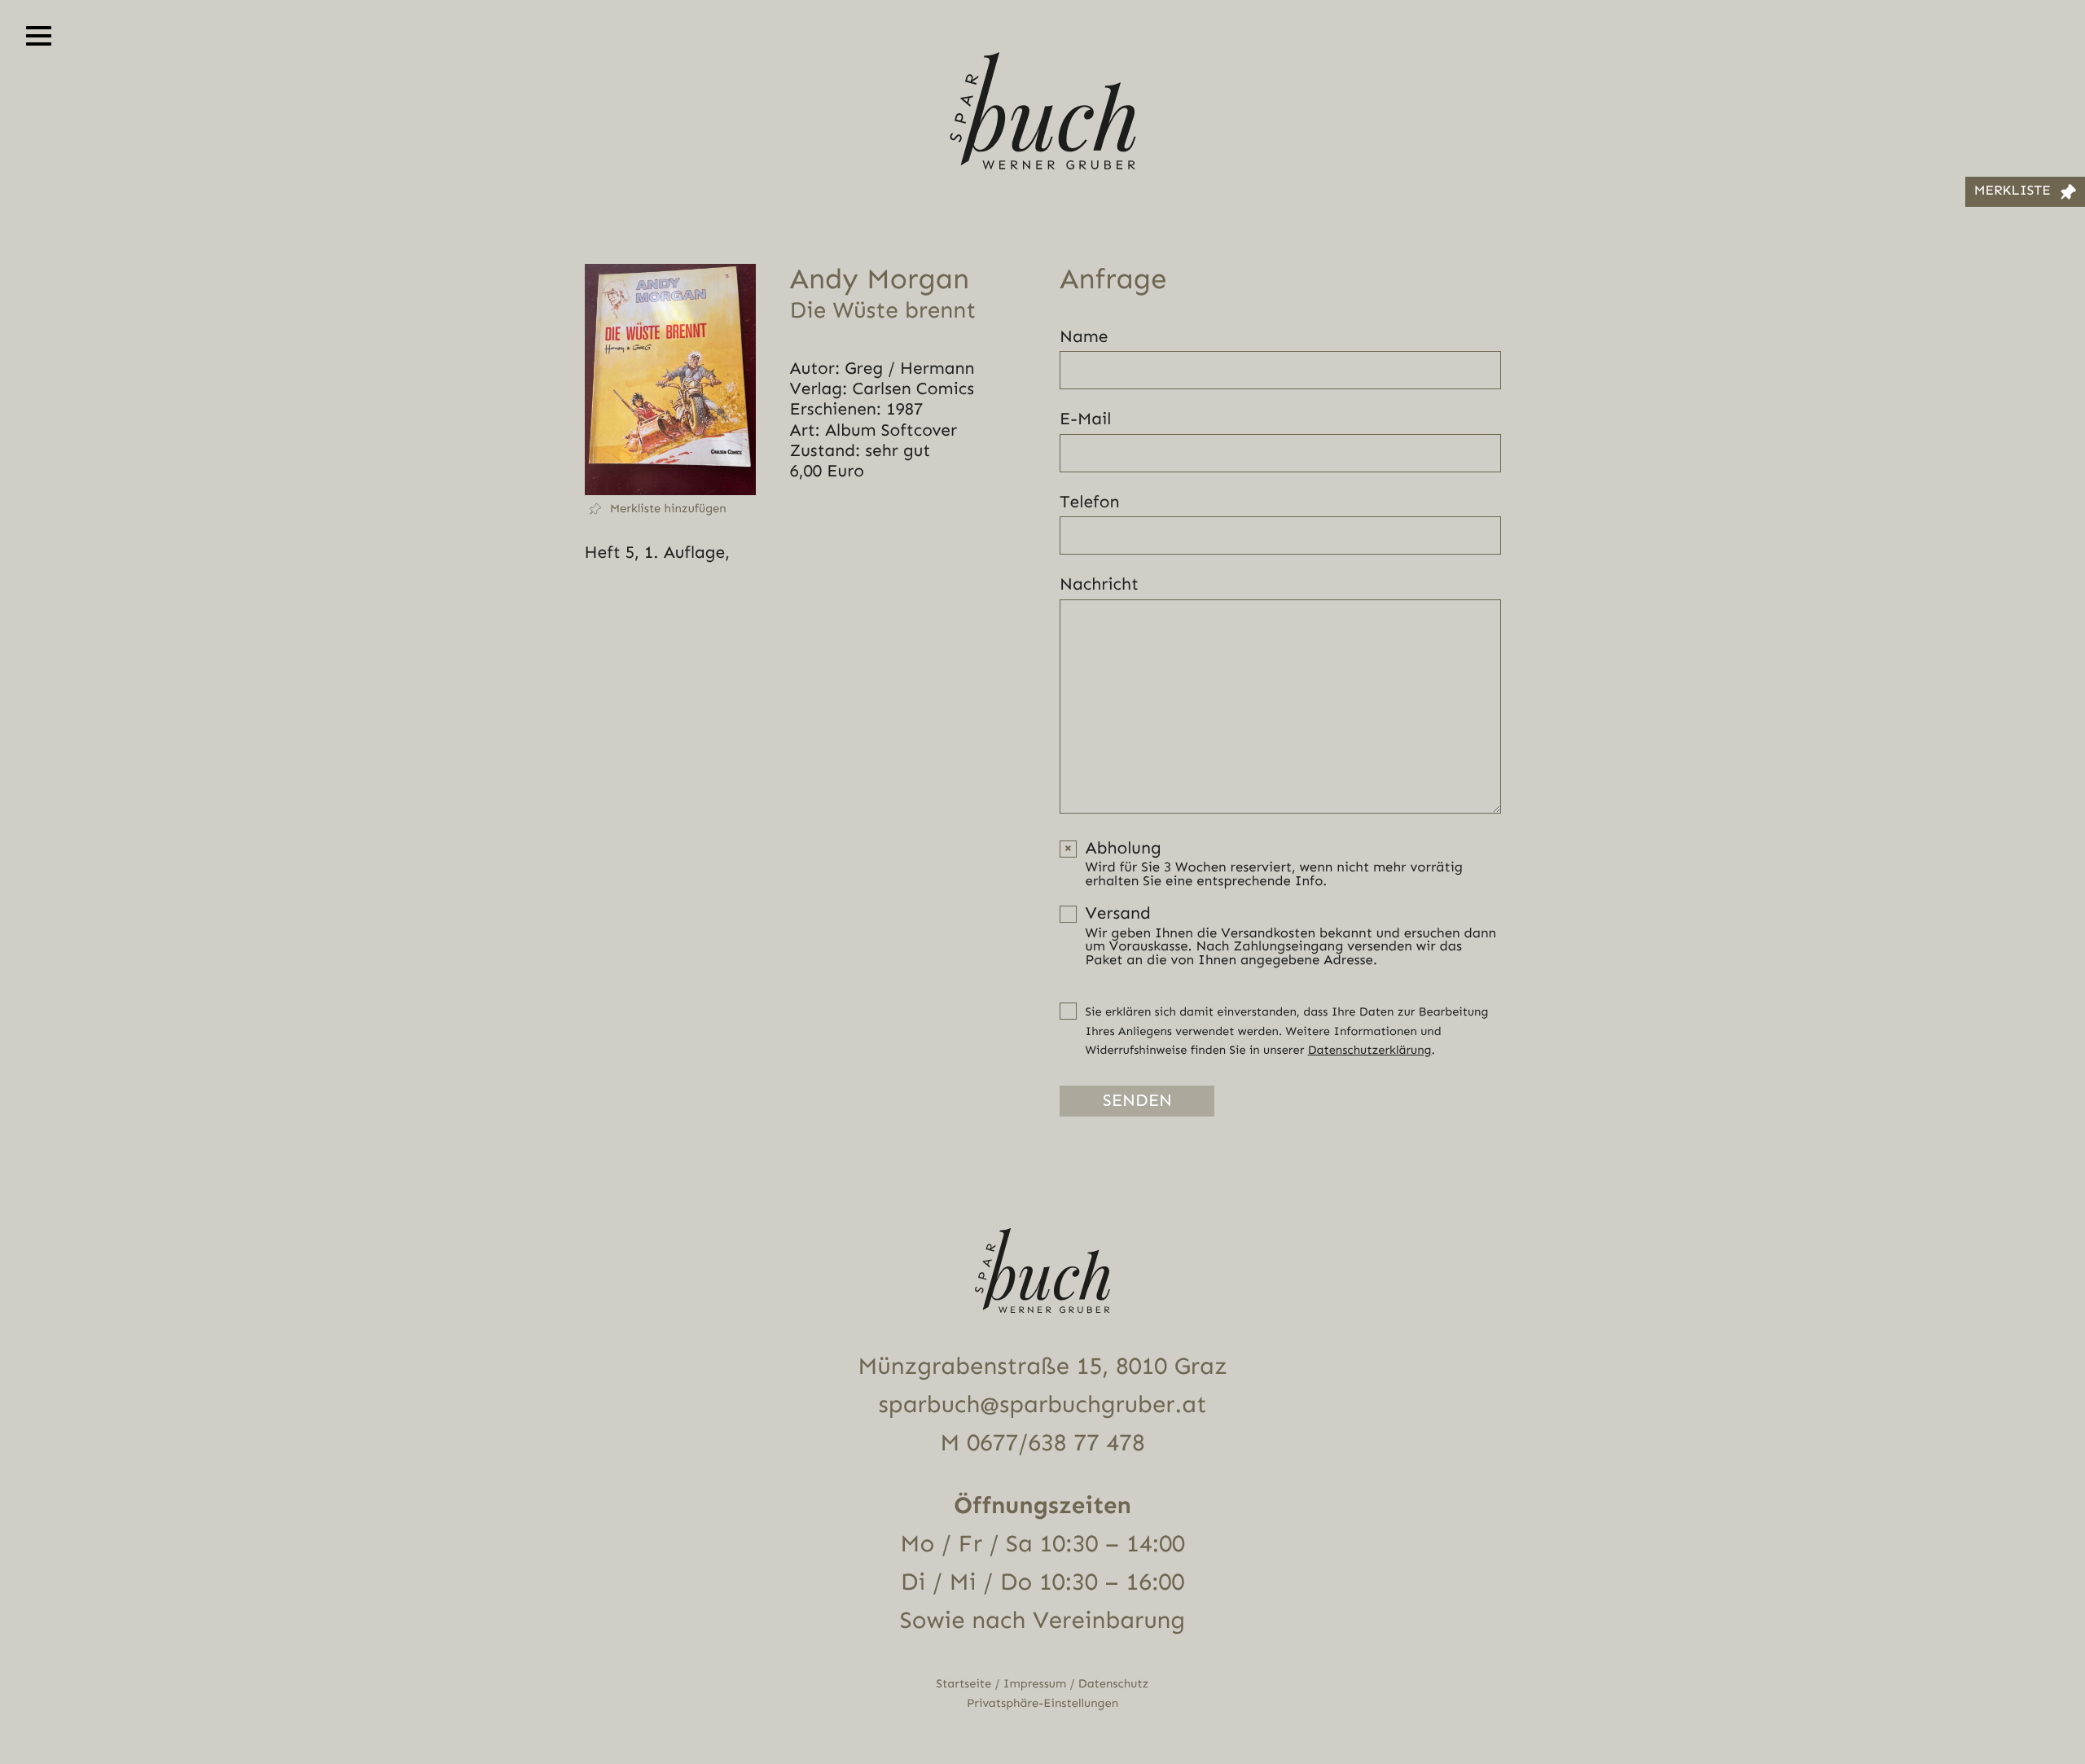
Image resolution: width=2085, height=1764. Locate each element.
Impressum (1035, 1684)
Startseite (964, 1684)
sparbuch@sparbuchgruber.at (1043, 1405)
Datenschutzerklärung (1370, 1050)
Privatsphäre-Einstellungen (1042, 1703)
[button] (670, 509)
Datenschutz (1114, 1684)
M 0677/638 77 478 (1042, 1443)
